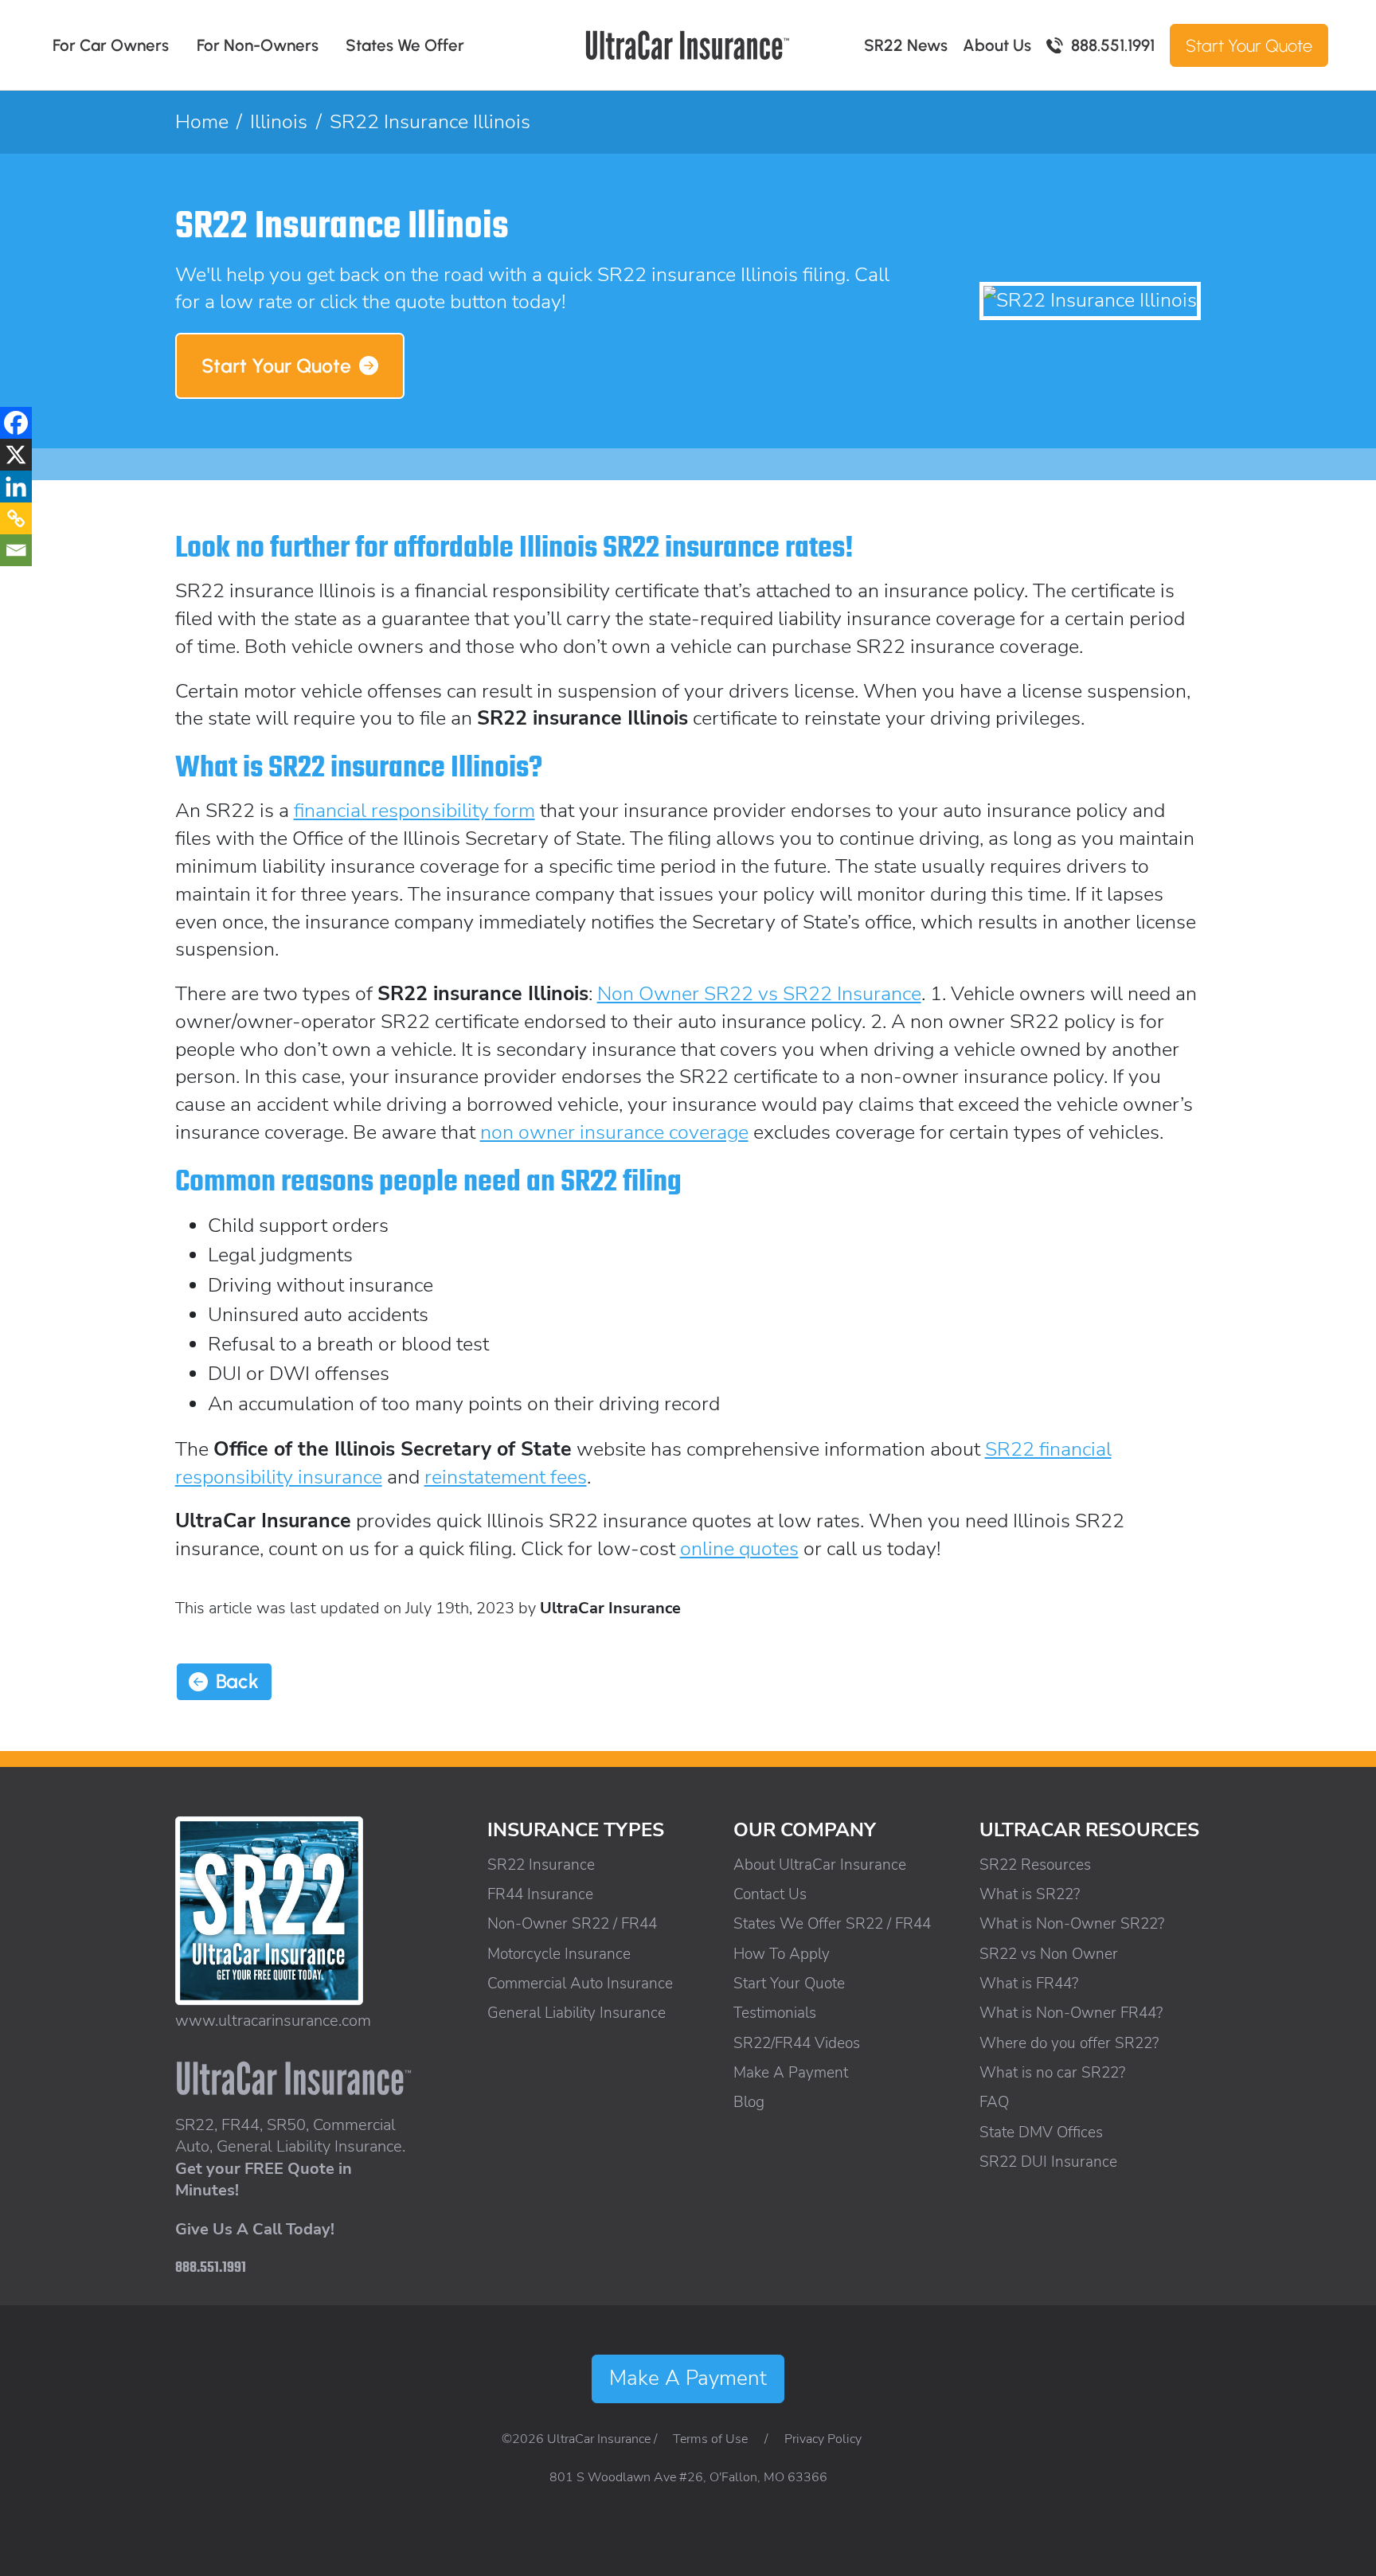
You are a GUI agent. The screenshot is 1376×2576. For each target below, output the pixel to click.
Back (237, 1681)
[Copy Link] (16, 518)
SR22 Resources (1035, 1865)
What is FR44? (1029, 1984)
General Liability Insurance (577, 2013)
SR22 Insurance (541, 1865)
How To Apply (782, 1954)
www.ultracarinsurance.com (273, 2021)
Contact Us (770, 1894)
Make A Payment (791, 2073)
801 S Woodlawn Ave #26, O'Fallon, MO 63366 (688, 2477)
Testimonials (775, 2013)
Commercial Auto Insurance (580, 1984)
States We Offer (405, 45)
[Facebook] (16, 423)
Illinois (279, 122)
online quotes (739, 1549)
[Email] (16, 550)
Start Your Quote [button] (276, 365)
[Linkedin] (16, 487)
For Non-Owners (258, 45)
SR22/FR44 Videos (797, 2043)
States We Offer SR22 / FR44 (832, 1924)
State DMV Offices (1041, 2132)
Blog (749, 2102)
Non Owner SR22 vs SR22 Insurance (759, 994)
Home (202, 122)
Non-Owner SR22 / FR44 (572, 1924)
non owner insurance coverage (614, 1132)
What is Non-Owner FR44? (1071, 2013)
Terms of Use (710, 2439)
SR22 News (906, 45)
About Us (997, 45)
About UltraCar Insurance (820, 1865)
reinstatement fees (506, 1477)
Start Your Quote (1249, 45)
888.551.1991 (1113, 45)
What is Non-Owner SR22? (1072, 1924)
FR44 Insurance (540, 1894)
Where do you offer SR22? (1069, 2043)
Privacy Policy (823, 2439)
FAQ (994, 2102)
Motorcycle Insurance (559, 1954)
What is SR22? (1030, 1894)
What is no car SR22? (1052, 2073)
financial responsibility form (414, 811)
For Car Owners (111, 45)
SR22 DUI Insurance (1048, 2162)
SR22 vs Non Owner (1049, 1954)
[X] (16, 455)
